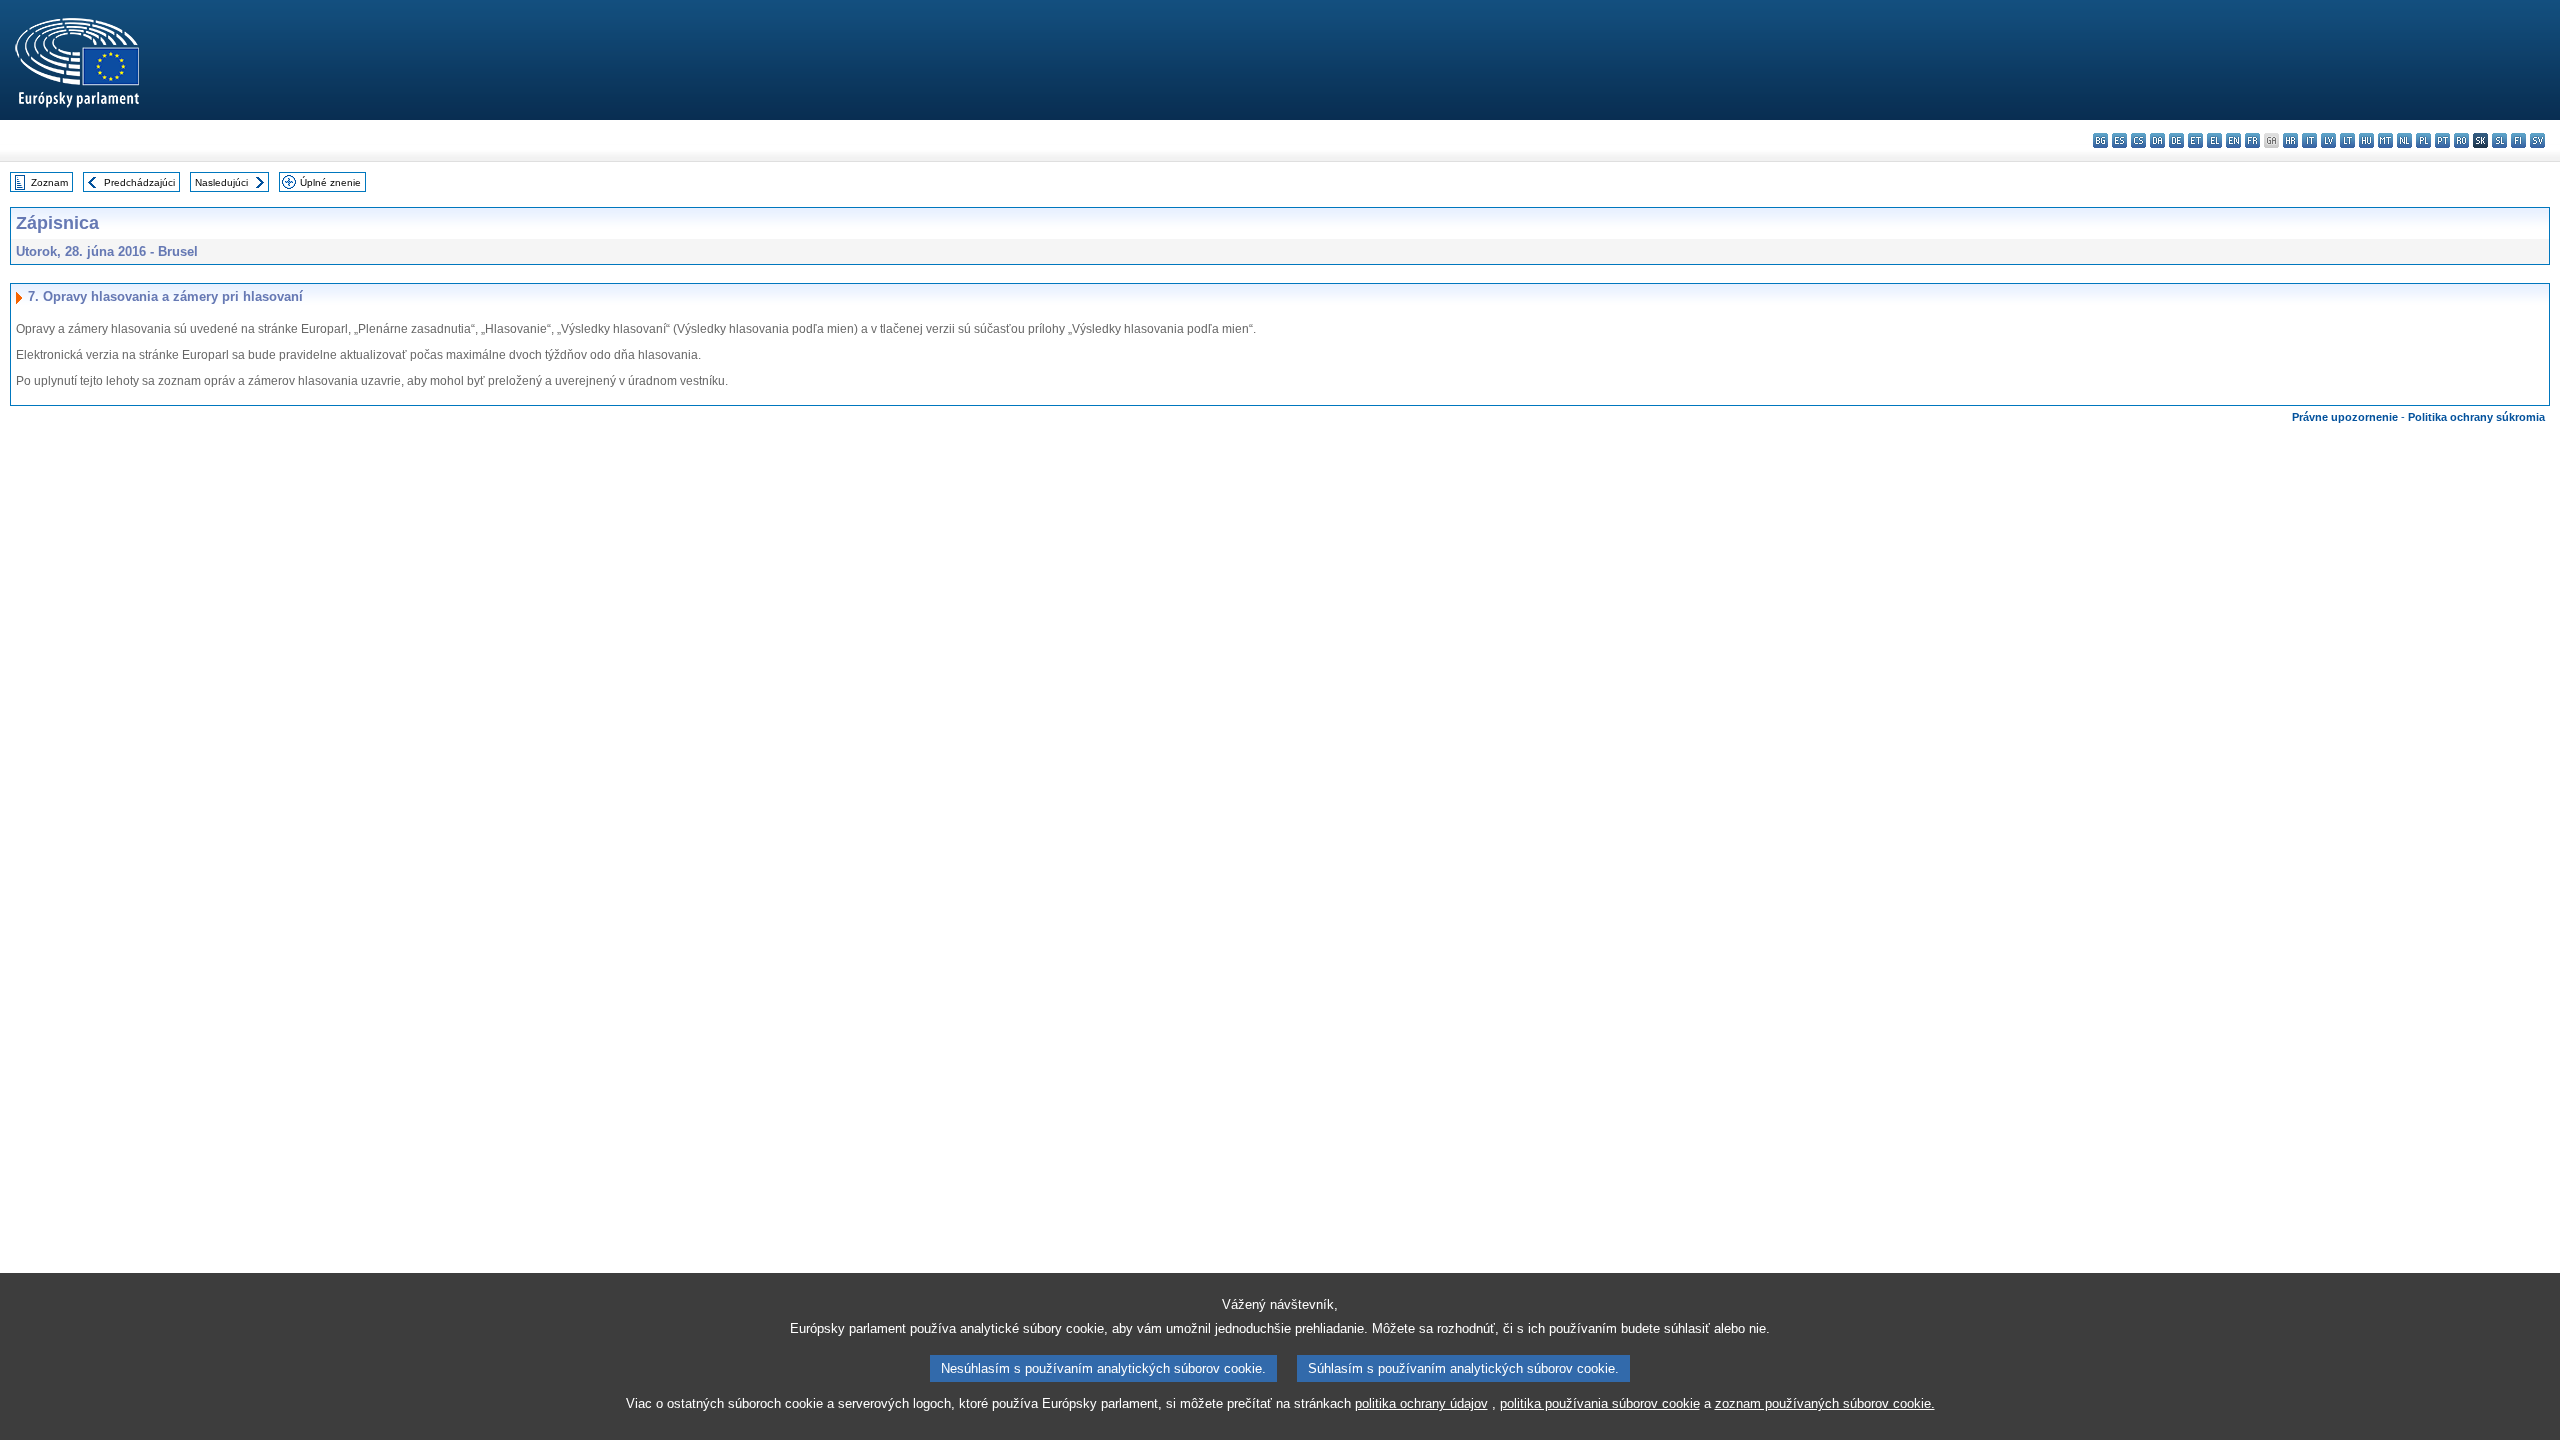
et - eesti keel (2195, 140)
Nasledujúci (221, 182)
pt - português (2442, 140)
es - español (2119, 140)
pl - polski (2423, 140)
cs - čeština (2138, 140)
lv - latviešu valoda (2328, 140)
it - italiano (2309, 140)
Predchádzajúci (139, 182)
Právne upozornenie (2345, 417)
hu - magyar (2366, 140)
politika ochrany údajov (1421, 1403)
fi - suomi (2518, 140)
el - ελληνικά (2214, 140)
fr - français (2252, 140)
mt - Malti (2385, 140)
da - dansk (2157, 140)
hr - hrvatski (2290, 140)
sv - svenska (2537, 140)
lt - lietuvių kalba (2347, 140)
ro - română (2461, 140)
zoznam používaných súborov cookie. (1825, 1403)
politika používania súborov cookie (1600, 1403)
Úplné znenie (330, 182)
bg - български (2100, 140)
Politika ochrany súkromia (2476, 417)
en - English (2233, 140)
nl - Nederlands (2404, 140)
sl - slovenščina (2499, 140)
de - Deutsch (2176, 140)
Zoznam (49, 182)
